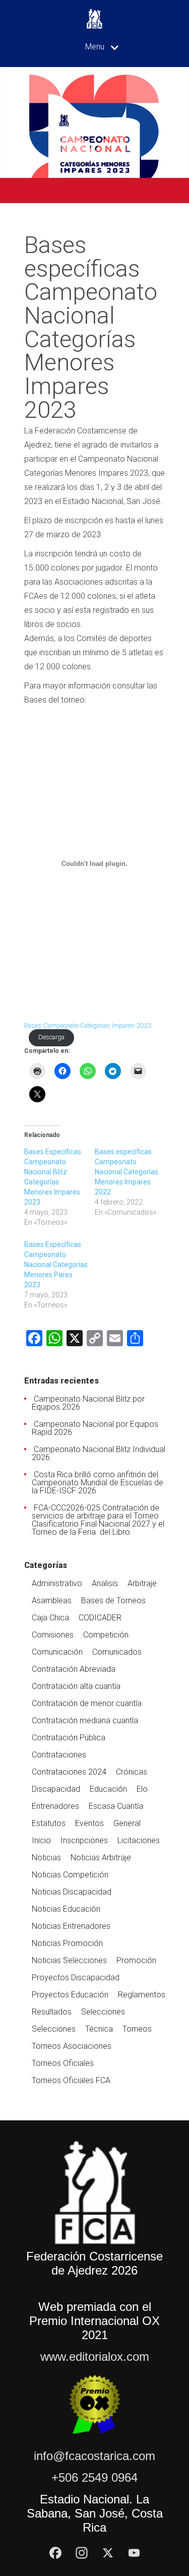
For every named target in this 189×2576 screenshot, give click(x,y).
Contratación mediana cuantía (85, 1720)
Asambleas (52, 1600)
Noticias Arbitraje (101, 1858)
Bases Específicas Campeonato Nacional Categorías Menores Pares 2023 (56, 1265)
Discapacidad (56, 1789)
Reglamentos (142, 1995)
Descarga (51, 1037)
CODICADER (100, 1618)
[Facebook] (55, 2553)
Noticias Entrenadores (71, 1926)
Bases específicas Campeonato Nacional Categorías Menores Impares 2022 (127, 1172)
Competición (106, 1635)
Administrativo (57, 1583)
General (127, 1823)
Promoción (136, 1960)
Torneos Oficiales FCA (71, 2080)
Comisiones (53, 1635)
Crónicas (132, 1772)
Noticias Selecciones (69, 1960)
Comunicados (117, 1652)
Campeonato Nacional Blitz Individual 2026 (99, 1453)
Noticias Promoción (67, 1943)
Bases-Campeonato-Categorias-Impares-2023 (87, 1025)
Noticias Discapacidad (72, 1892)
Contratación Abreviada (74, 1669)
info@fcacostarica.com (94, 2456)
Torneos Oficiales (63, 2063)
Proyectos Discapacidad (76, 1977)
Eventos (89, 1823)
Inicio (41, 1840)
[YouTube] (134, 2553)
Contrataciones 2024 (69, 1772)
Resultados (52, 2012)
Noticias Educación (66, 1909)
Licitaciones (139, 1840)
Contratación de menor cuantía (87, 1703)
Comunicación (57, 1652)
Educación (108, 1789)
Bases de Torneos (113, 1600)
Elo (142, 1789)
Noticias (46, 1858)
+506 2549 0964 (94, 2477)
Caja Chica (50, 1618)
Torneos (137, 2029)
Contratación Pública (69, 1738)
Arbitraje (142, 1583)
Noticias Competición (70, 1875)
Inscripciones (84, 1840)
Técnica (99, 2029)
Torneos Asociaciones (72, 2046)
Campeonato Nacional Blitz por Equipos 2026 (88, 1403)
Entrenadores (55, 1806)
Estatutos (49, 1823)
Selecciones (103, 2012)
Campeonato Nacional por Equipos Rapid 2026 (95, 1428)
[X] (108, 2553)
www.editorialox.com (95, 2357)
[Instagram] (82, 2553)
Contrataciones (59, 1755)
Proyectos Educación (70, 1995)
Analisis (105, 1583)
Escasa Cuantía (116, 1806)
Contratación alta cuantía (76, 1686)
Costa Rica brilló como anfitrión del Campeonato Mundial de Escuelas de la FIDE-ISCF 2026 (98, 1483)
